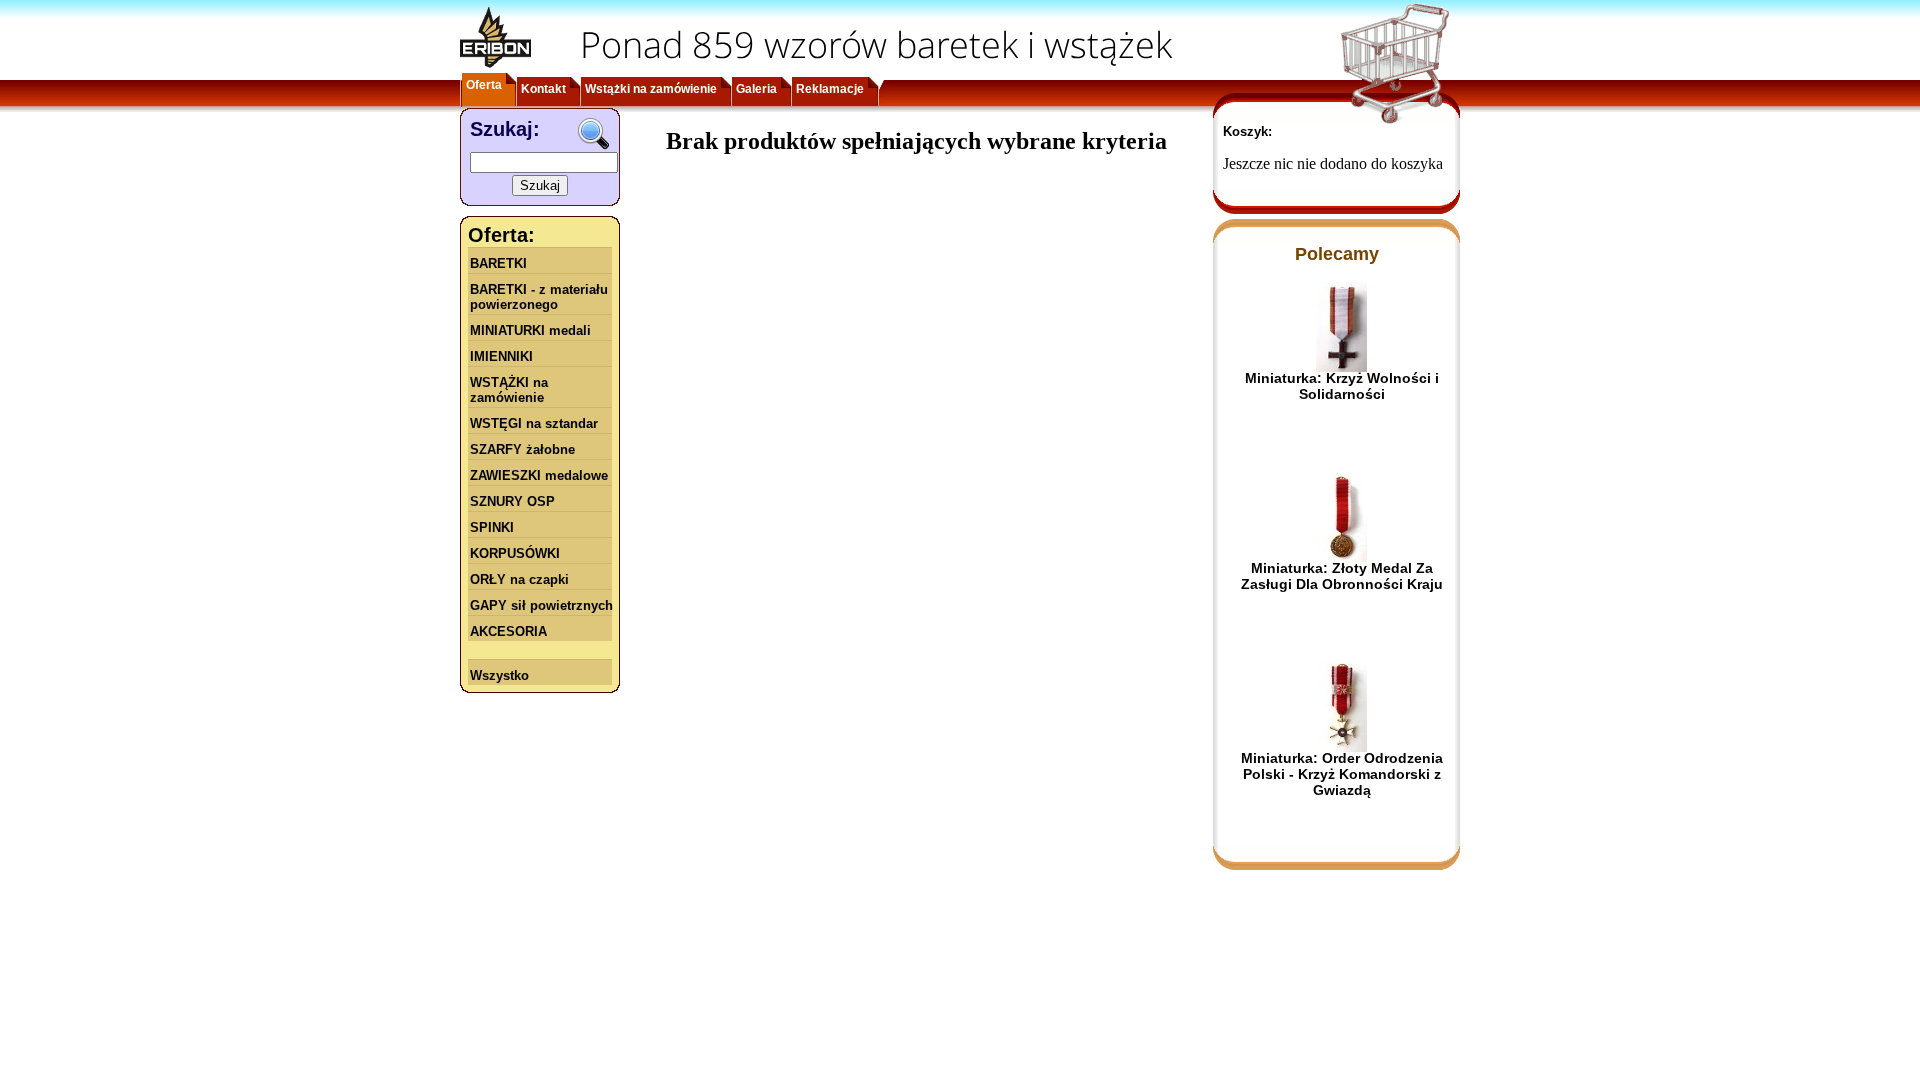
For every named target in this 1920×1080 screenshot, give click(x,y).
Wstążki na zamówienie (651, 89)
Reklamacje (830, 89)
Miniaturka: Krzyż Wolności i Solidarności (1342, 386)
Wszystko (499, 675)
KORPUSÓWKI (515, 553)
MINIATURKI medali (530, 330)
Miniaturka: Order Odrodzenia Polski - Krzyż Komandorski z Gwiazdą (1342, 774)
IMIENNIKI (501, 356)
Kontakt (543, 89)
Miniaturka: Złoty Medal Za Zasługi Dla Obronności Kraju (1342, 576)
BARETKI (498, 263)
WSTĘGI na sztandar (534, 423)
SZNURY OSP (512, 501)
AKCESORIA (508, 631)
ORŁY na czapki (519, 579)
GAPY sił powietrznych (541, 605)
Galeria (756, 89)
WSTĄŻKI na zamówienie (509, 390)
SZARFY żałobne (522, 449)
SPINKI (492, 527)
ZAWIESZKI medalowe (539, 475)
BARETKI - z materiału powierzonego (539, 297)
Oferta (484, 85)
